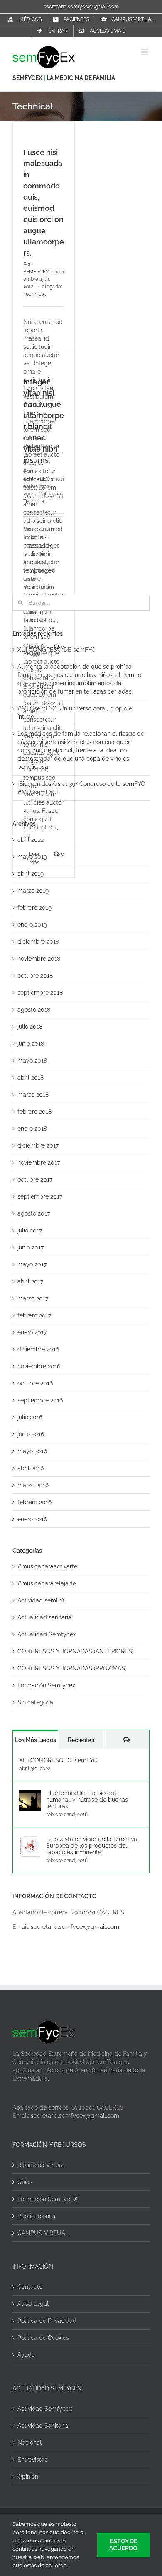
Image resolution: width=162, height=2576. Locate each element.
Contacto (30, 2287)
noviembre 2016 (39, 1366)
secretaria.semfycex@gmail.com (81, 7)
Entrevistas (32, 2460)
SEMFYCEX (28, 78)
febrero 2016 (34, 1502)
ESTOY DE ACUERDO (123, 2545)
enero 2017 (32, 1332)
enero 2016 (32, 1519)
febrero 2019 (34, 908)
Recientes (81, 1740)
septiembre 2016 (40, 1400)
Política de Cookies (43, 2338)
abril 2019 (31, 874)
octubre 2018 (35, 976)
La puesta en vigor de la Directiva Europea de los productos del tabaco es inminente (92, 1846)
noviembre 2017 (39, 1162)
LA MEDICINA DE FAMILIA (81, 78)
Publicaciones (36, 2216)
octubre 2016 (35, 1383)
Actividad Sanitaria (43, 2426)
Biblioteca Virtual (41, 2165)
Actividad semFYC (42, 1600)
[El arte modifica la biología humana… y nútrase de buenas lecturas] (30, 1794)
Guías (25, 2182)
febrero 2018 (34, 1112)
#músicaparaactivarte (47, 1566)
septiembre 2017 (40, 1196)
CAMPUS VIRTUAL (43, 2233)
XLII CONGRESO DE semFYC (56, 650)
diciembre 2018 (38, 942)
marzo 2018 (33, 1095)
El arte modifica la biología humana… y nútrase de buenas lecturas (87, 1800)
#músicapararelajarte (47, 1583)
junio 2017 (31, 1247)
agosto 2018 (34, 1010)
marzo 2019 (33, 891)
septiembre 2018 (40, 993)
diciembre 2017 (38, 1145)
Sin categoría (35, 1702)
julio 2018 (30, 1027)
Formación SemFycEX (48, 2199)
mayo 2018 (32, 1061)
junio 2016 (31, 1434)
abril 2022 (31, 840)
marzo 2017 (33, 1298)
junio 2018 (31, 1044)
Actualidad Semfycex (47, 1634)
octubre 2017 (35, 1179)
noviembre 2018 (39, 959)
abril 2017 (30, 1281)
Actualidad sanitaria (44, 1617)
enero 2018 (32, 1129)
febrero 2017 (34, 1315)
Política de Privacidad (47, 2321)
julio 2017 (30, 1230)
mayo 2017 (32, 1264)
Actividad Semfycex (45, 2409)
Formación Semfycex (46, 1685)
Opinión (28, 2477)
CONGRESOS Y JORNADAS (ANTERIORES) (76, 1651)
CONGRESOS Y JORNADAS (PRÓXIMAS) (72, 1668)
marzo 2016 (33, 1485)
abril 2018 (31, 1078)
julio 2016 (30, 1417)
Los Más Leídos (36, 1740)
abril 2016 (31, 1468)
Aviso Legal (33, 2304)
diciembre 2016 (38, 1349)
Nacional (29, 2443)
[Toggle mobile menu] (145, 52)
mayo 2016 (32, 1451)
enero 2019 (32, 925)
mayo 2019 (32, 857)
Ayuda (26, 2355)
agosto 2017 (34, 1213)
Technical (34, 294)
